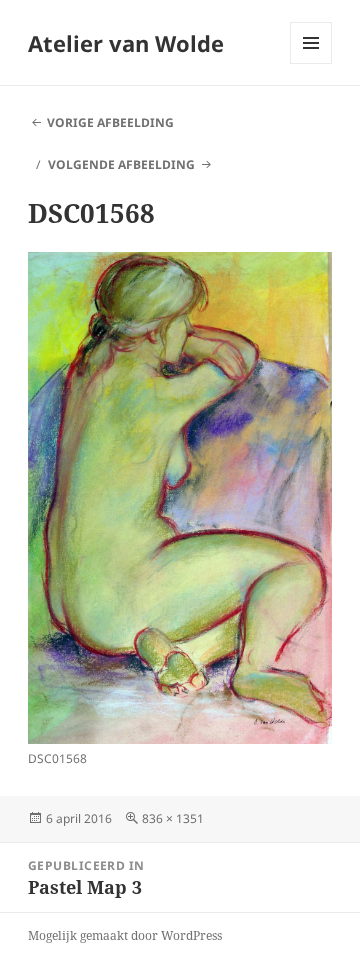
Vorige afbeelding (110, 122)
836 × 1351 (173, 818)
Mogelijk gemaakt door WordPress (125, 935)
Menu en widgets (311, 63)
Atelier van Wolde (126, 43)
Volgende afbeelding (121, 164)
